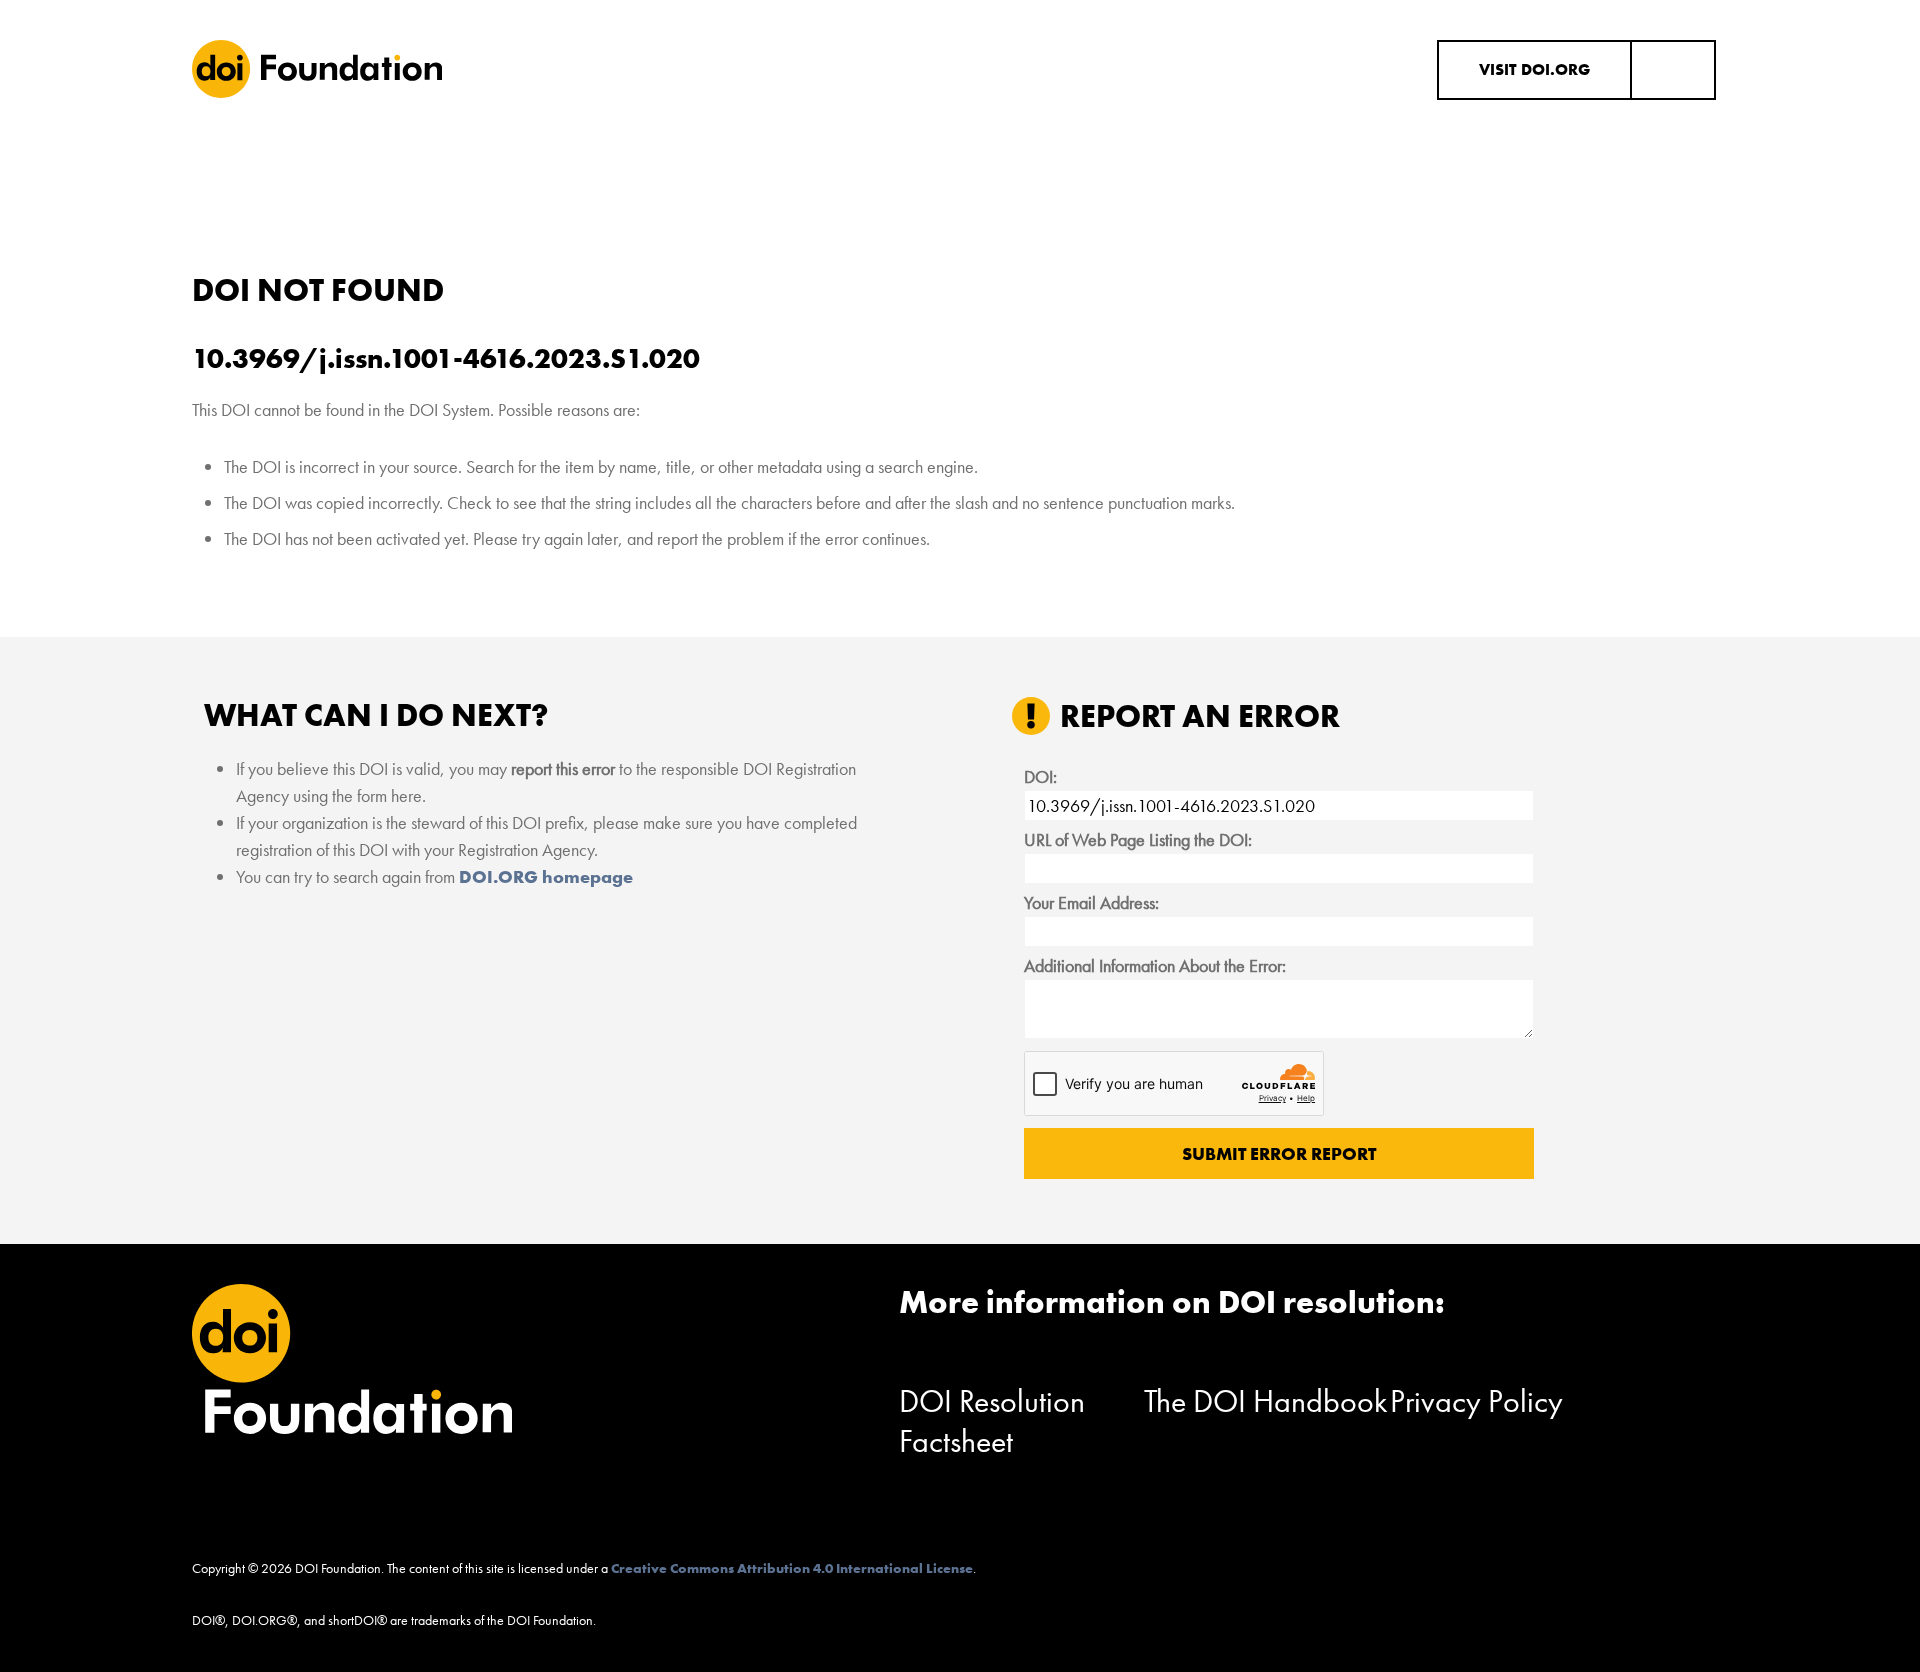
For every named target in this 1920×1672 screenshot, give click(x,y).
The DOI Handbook (1266, 1401)
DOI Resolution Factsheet (992, 1421)
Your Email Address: (1091, 902)
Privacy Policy (1476, 1401)
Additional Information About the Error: (1155, 965)
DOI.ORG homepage (546, 876)
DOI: (1040, 776)
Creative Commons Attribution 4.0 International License (792, 1568)
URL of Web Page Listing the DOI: (1138, 839)
